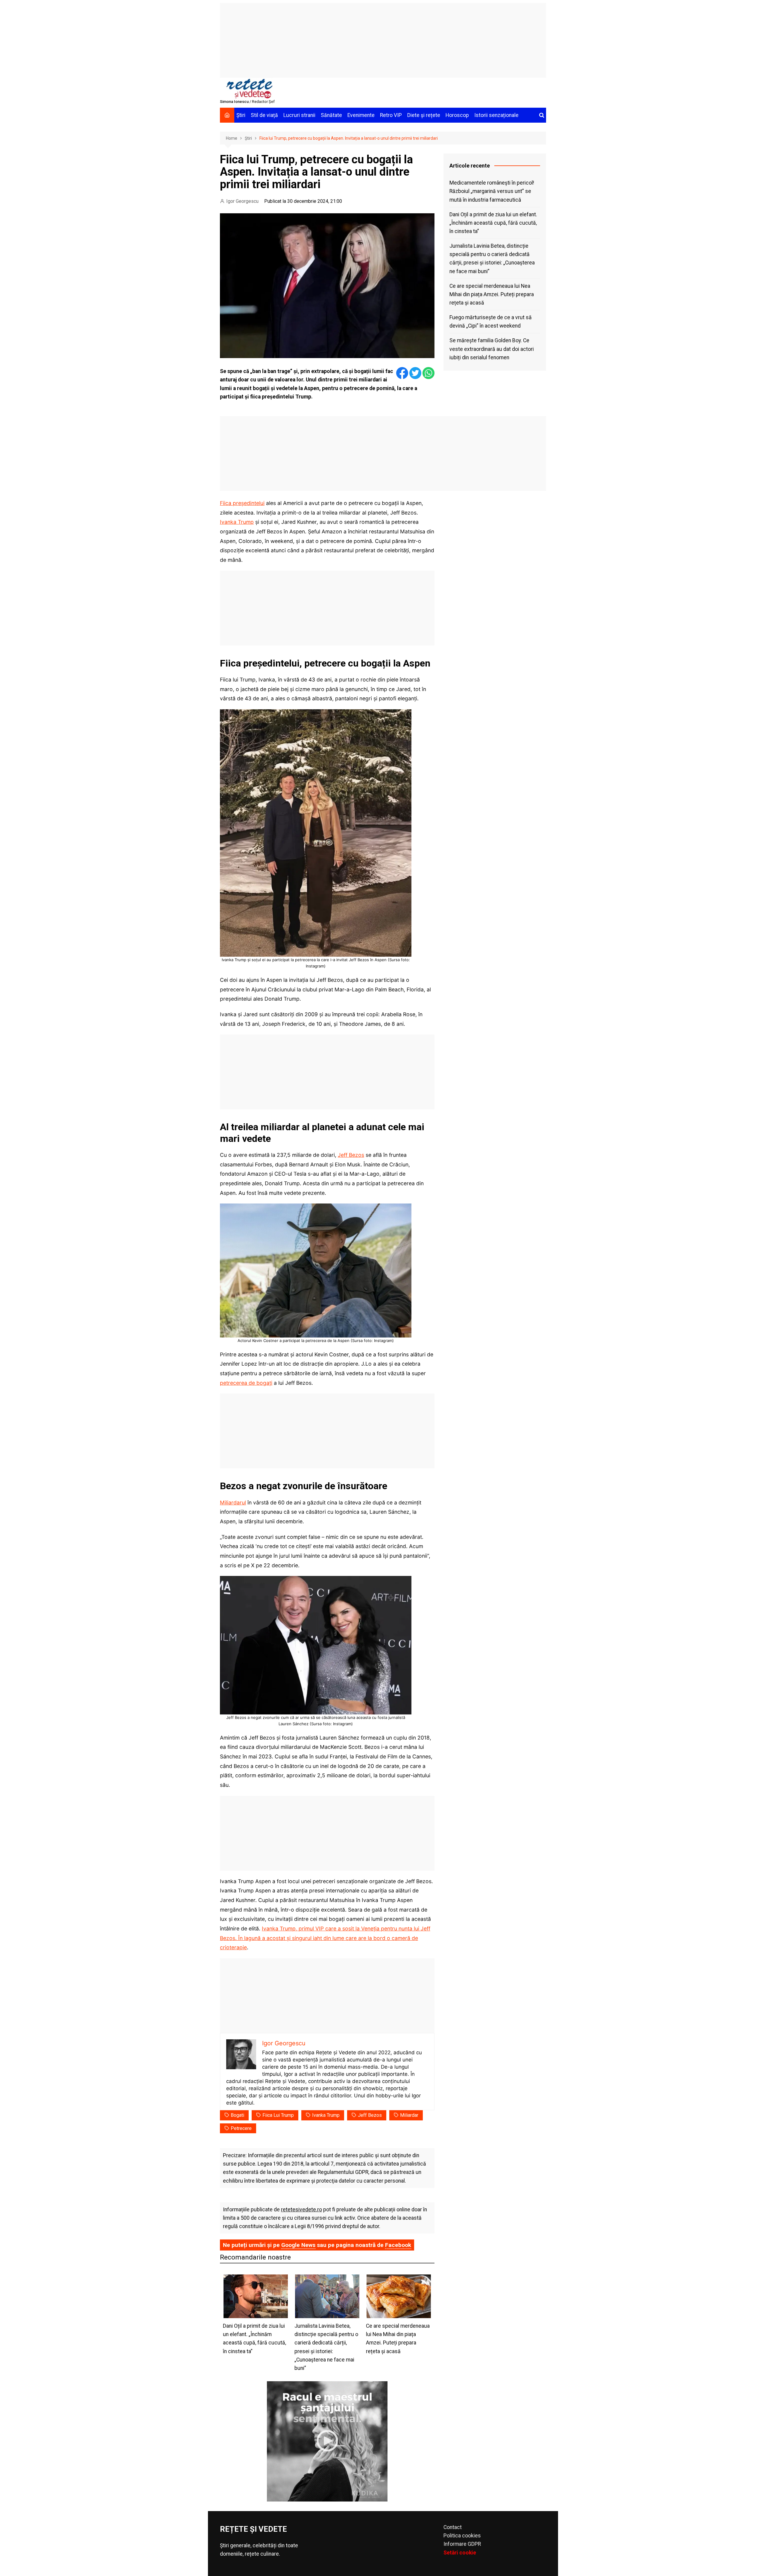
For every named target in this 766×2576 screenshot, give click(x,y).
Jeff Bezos (351, 1155)
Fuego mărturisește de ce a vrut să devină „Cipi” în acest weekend (491, 322)
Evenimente (361, 115)
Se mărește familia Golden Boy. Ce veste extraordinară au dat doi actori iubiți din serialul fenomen (492, 349)
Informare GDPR (462, 2544)
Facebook (398, 2245)
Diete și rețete (424, 115)
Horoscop (457, 115)
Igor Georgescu (242, 201)
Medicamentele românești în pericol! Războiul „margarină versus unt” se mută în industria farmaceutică (492, 191)
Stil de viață (264, 115)
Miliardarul (233, 1502)
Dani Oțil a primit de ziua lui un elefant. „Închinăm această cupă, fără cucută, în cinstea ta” (493, 223)
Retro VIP (391, 115)
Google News (298, 2245)
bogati (237, 2115)
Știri (241, 115)
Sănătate (331, 115)
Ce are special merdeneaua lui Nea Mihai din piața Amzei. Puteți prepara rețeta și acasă (492, 294)
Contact (453, 2527)
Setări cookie (460, 2553)
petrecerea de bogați (246, 1383)
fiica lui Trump (278, 2115)
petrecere (241, 2128)
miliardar (409, 2115)
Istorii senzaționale (496, 115)
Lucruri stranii (299, 115)
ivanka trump (326, 2115)
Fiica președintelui (242, 503)
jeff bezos (370, 2115)
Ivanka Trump (237, 522)
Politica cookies (462, 2536)
